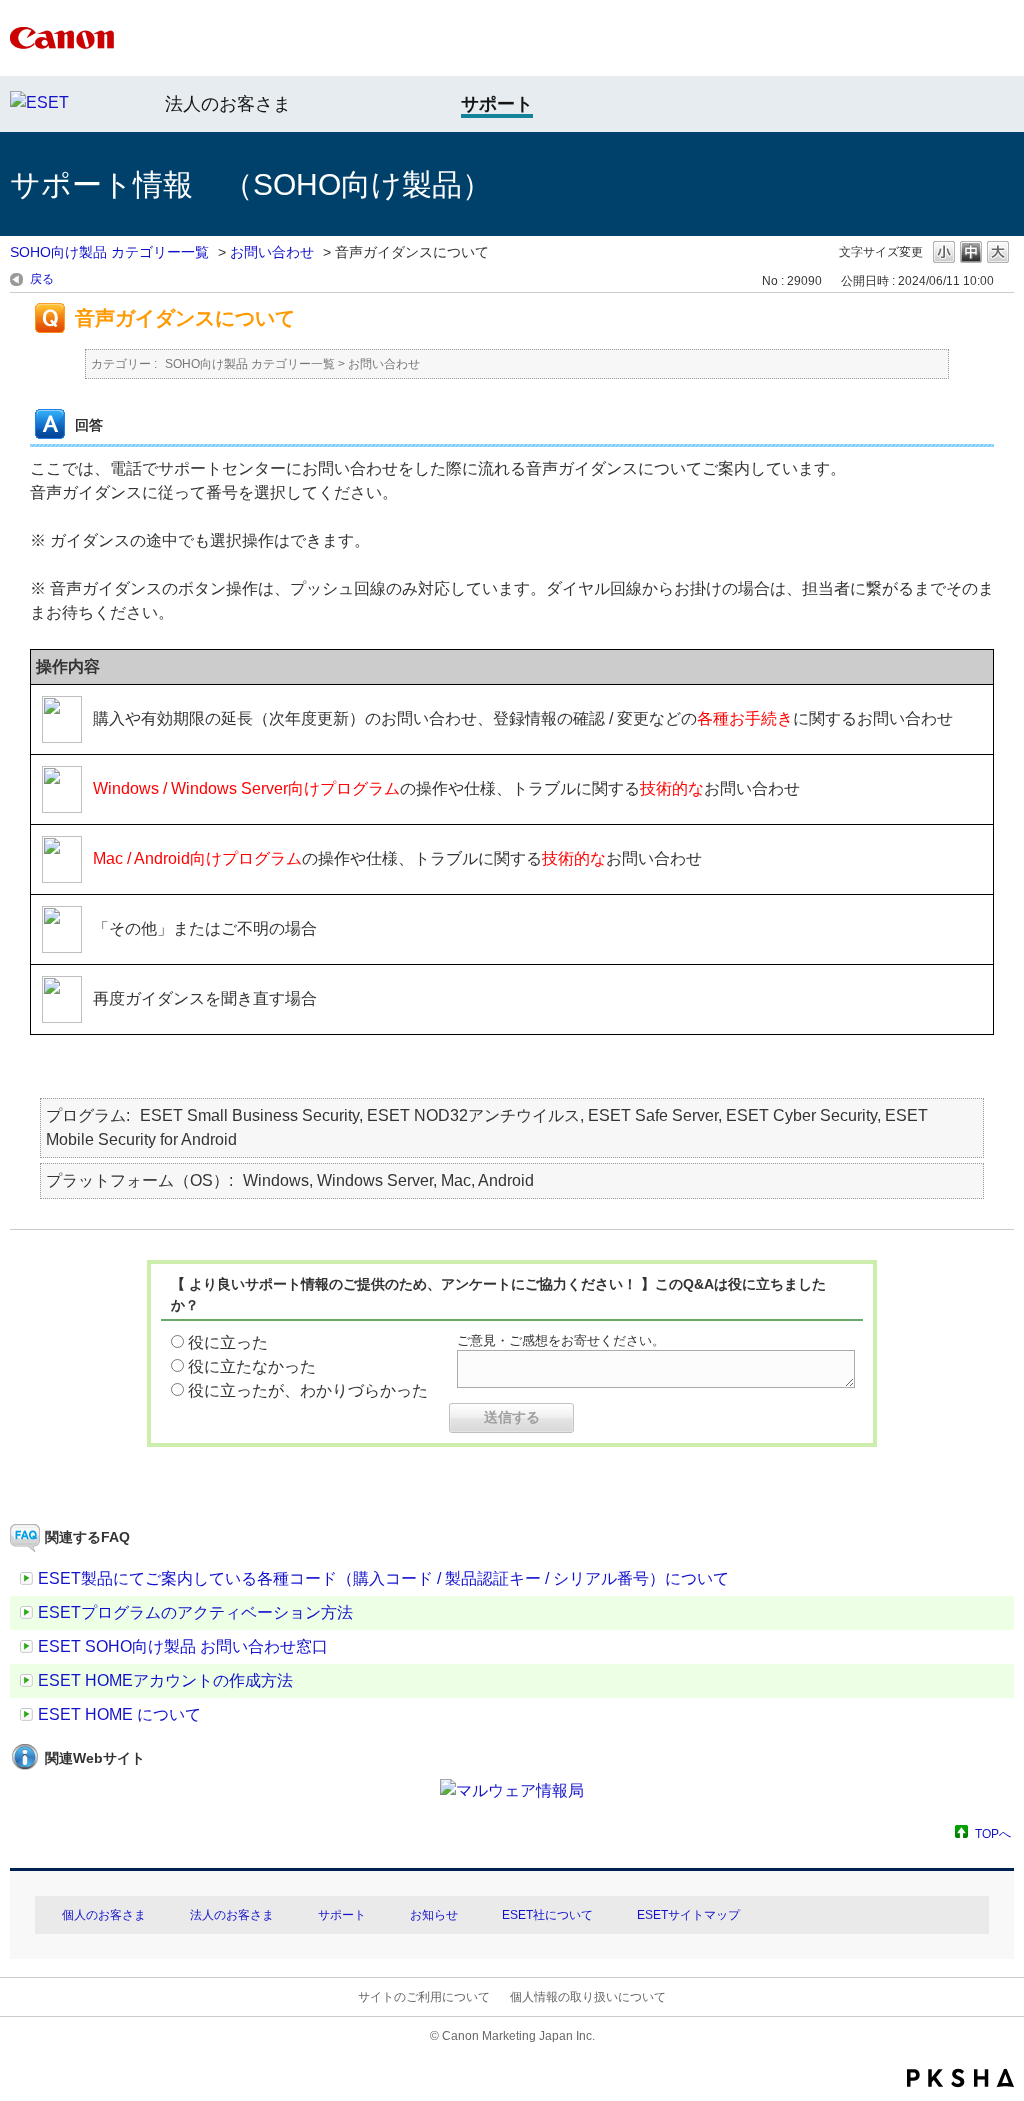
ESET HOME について (119, 1714)
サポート (342, 1915)
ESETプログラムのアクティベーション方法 (195, 1612)
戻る (42, 279)
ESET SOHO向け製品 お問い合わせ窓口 (183, 1646)
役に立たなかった (252, 1366)
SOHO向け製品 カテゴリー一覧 (109, 252)
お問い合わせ (272, 252)
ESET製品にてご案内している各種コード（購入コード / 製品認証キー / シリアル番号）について (383, 1578)
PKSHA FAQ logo (960, 2078)
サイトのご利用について (424, 1997)
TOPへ (993, 1833)
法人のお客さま (228, 104)
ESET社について (547, 1915)
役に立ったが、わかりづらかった (308, 1390)
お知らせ (434, 1915)
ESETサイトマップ (688, 1915)
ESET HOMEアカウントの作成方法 (165, 1680)
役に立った (228, 1342)
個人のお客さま (104, 1915)
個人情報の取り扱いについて (588, 1997)
